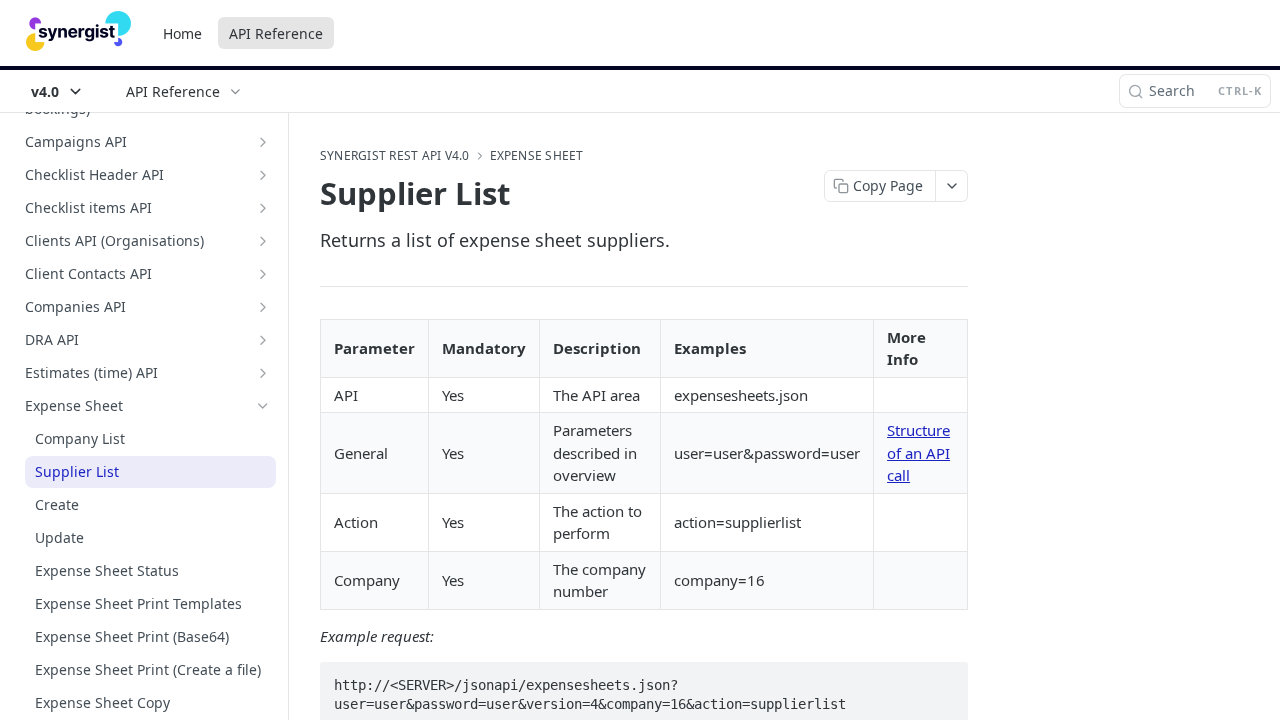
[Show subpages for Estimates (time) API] (263, 373)
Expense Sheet (537, 156)
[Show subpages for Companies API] (263, 307)
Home (182, 33)
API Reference (276, 33)
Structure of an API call (918, 452)
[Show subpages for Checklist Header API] (263, 175)
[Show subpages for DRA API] (263, 340)
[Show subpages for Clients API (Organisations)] (263, 241)
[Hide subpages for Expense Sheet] (263, 406)
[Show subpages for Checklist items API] (263, 208)
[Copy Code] (944, 679)
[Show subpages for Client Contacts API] (263, 274)
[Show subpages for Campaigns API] (263, 142)
